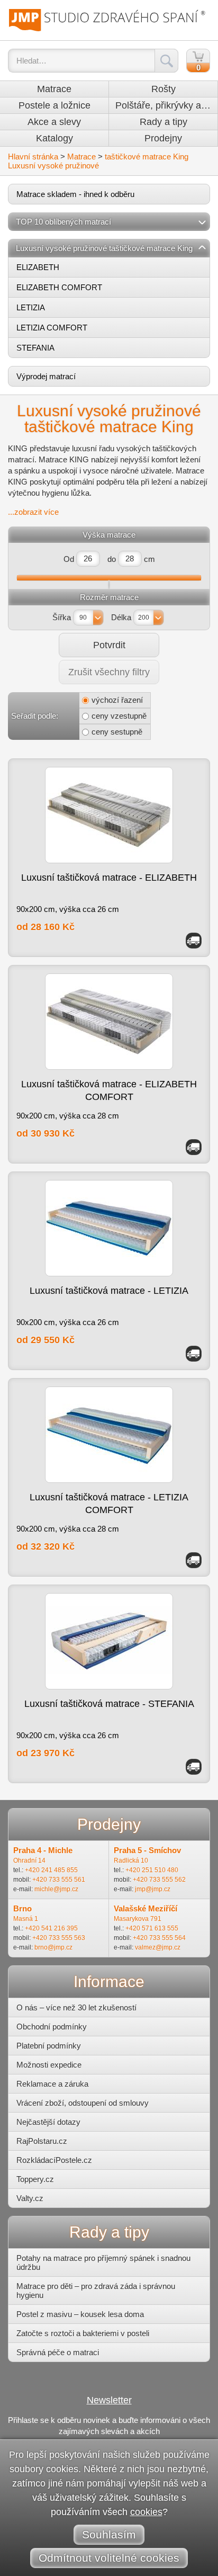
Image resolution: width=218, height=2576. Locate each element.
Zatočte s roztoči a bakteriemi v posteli (83, 2333)
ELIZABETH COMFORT (59, 287)
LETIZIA (31, 307)
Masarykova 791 (138, 1919)
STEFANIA (35, 348)
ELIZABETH (38, 267)
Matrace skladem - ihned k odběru (75, 194)
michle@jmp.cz (56, 1889)
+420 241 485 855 (51, 1870)
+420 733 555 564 (159, 1938)
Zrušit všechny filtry (109, 672)
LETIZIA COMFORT (52, 328)
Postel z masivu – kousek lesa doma (80, 2314)
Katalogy (54, 138)
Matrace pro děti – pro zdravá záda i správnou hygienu (96, 2291)
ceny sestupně (117, 732)
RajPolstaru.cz (42, 2141)
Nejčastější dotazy (48, 2122)
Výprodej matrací (46, 376)
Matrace (54, 89)
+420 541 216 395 (51, 1928)
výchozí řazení (117, 700)
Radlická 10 (131, 1861)
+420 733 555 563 (59, 1938)
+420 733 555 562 (159, 1880)
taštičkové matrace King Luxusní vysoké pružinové (98, 161)
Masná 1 (26, 1919)
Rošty (163, 89)
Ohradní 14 (29, 1861)
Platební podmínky (49, 2046)
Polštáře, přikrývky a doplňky (166, 105)
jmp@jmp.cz (153, 1889)
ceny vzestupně (119, 716)
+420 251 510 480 (152, 1870)
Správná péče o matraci (58, 2352)
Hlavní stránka (33, 156)
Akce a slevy (54, 122)
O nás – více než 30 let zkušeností (76, 2007)
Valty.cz (30, 2198)
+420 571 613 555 (152, 1928)
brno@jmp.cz (53, 1947)
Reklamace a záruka (52, 2084)
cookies (146, 2512)
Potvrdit (109, 645)
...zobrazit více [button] (33, 512)
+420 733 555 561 (59, 1880)
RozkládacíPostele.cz (54, 2160)
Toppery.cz (35, 2179)
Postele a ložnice (54, 105)
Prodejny (163, 138)
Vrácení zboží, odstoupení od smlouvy (83, 2103)
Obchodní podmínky (52, 2027)
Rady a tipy (163, 122)
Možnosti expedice (49, 2065)
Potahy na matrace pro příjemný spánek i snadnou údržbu (103, 2262)
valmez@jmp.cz (158, 1947)
